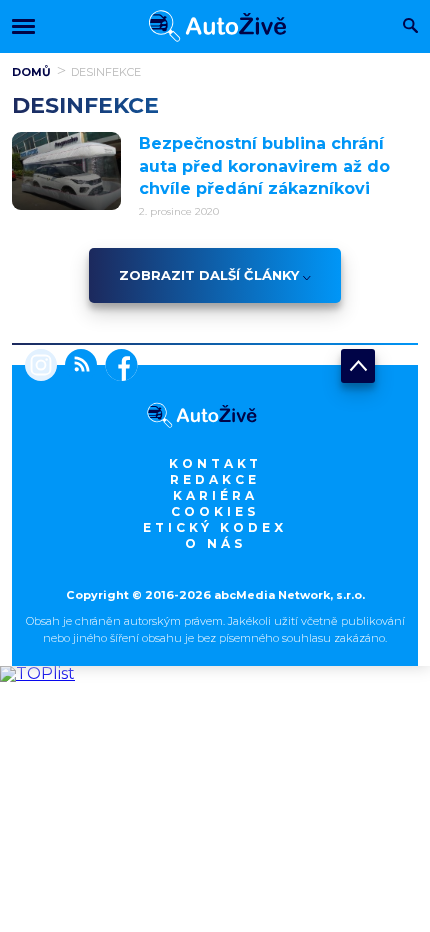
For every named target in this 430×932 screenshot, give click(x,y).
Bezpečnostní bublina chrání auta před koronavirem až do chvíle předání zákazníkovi (264, 166)
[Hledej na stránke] (410, 27)
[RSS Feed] (77, 367)
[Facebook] (117, 367)
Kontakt (215, 463)
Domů (31, 72)
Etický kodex (215, 527)
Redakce (215, 479)
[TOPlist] (37, 673)
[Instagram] (41, 367)
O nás (215, 543)
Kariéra (215, 495)
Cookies (215, 511)
